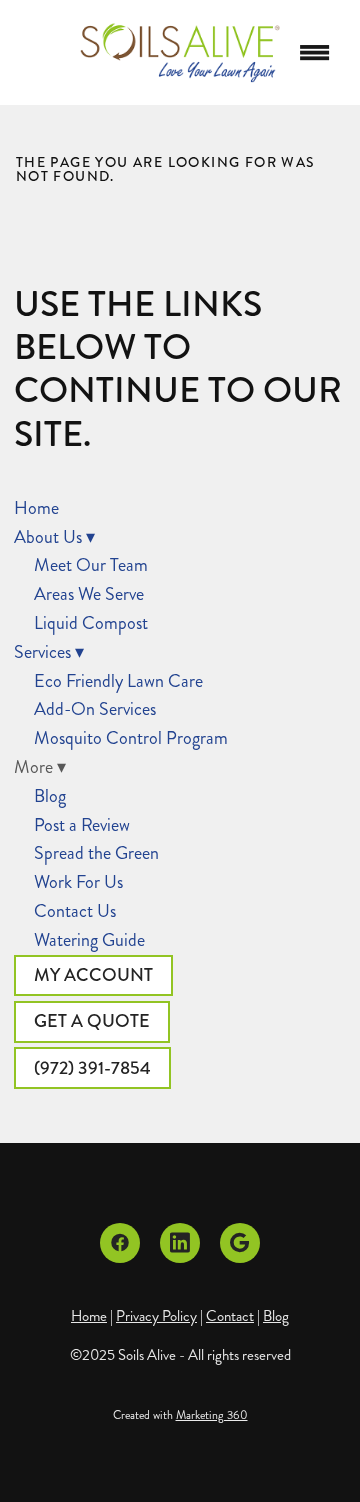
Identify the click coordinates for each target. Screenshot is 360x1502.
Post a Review (82, 825)
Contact (230, 1316)
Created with (180, 1415)
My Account (93, 975)
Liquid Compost (91, 623)
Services (49, 652)
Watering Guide (89, 940)
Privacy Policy (156, 1316)
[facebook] (120, 1243)
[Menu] (315, 53)
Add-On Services (95, 709)
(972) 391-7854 (92, 1068)
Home (36, 508)
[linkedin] (180, 1243)
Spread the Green (96, 853)
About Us (54, 537)
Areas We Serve (89, 594)
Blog (50, 796)
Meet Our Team (91, 565)
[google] (240, 1243)
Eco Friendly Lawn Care (118, 681)
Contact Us (75, 911)
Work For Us (78, 882)
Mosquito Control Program (131, 738)
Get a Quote (92, 1021)
